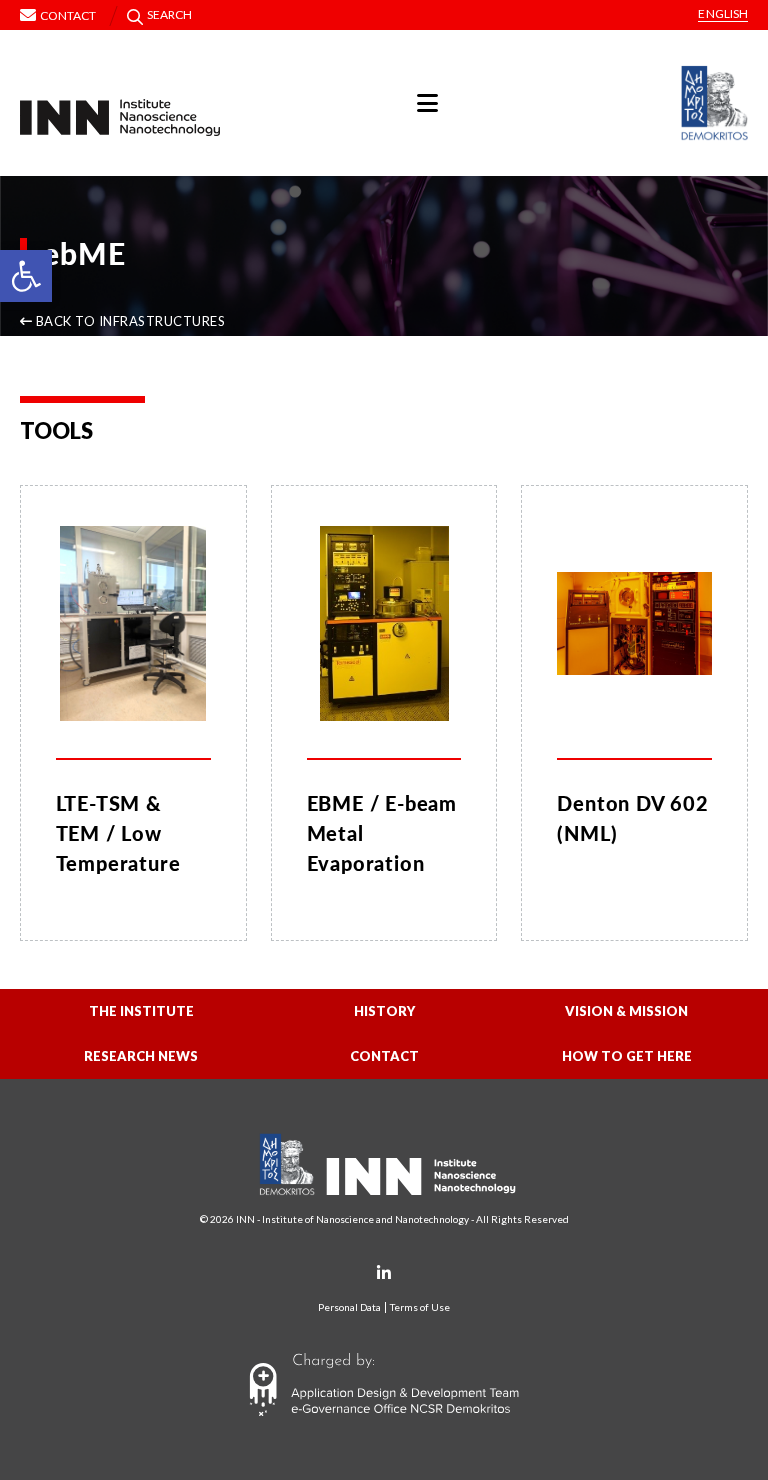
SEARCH (170, 14)
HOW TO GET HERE (627, 1056)
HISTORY (384, 1011)
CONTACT (384, 1056)
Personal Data (349, 1307)
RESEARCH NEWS (141, 1056)
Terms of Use (420, 1307)
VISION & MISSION (626, 1011)
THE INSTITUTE (141, 1011)
